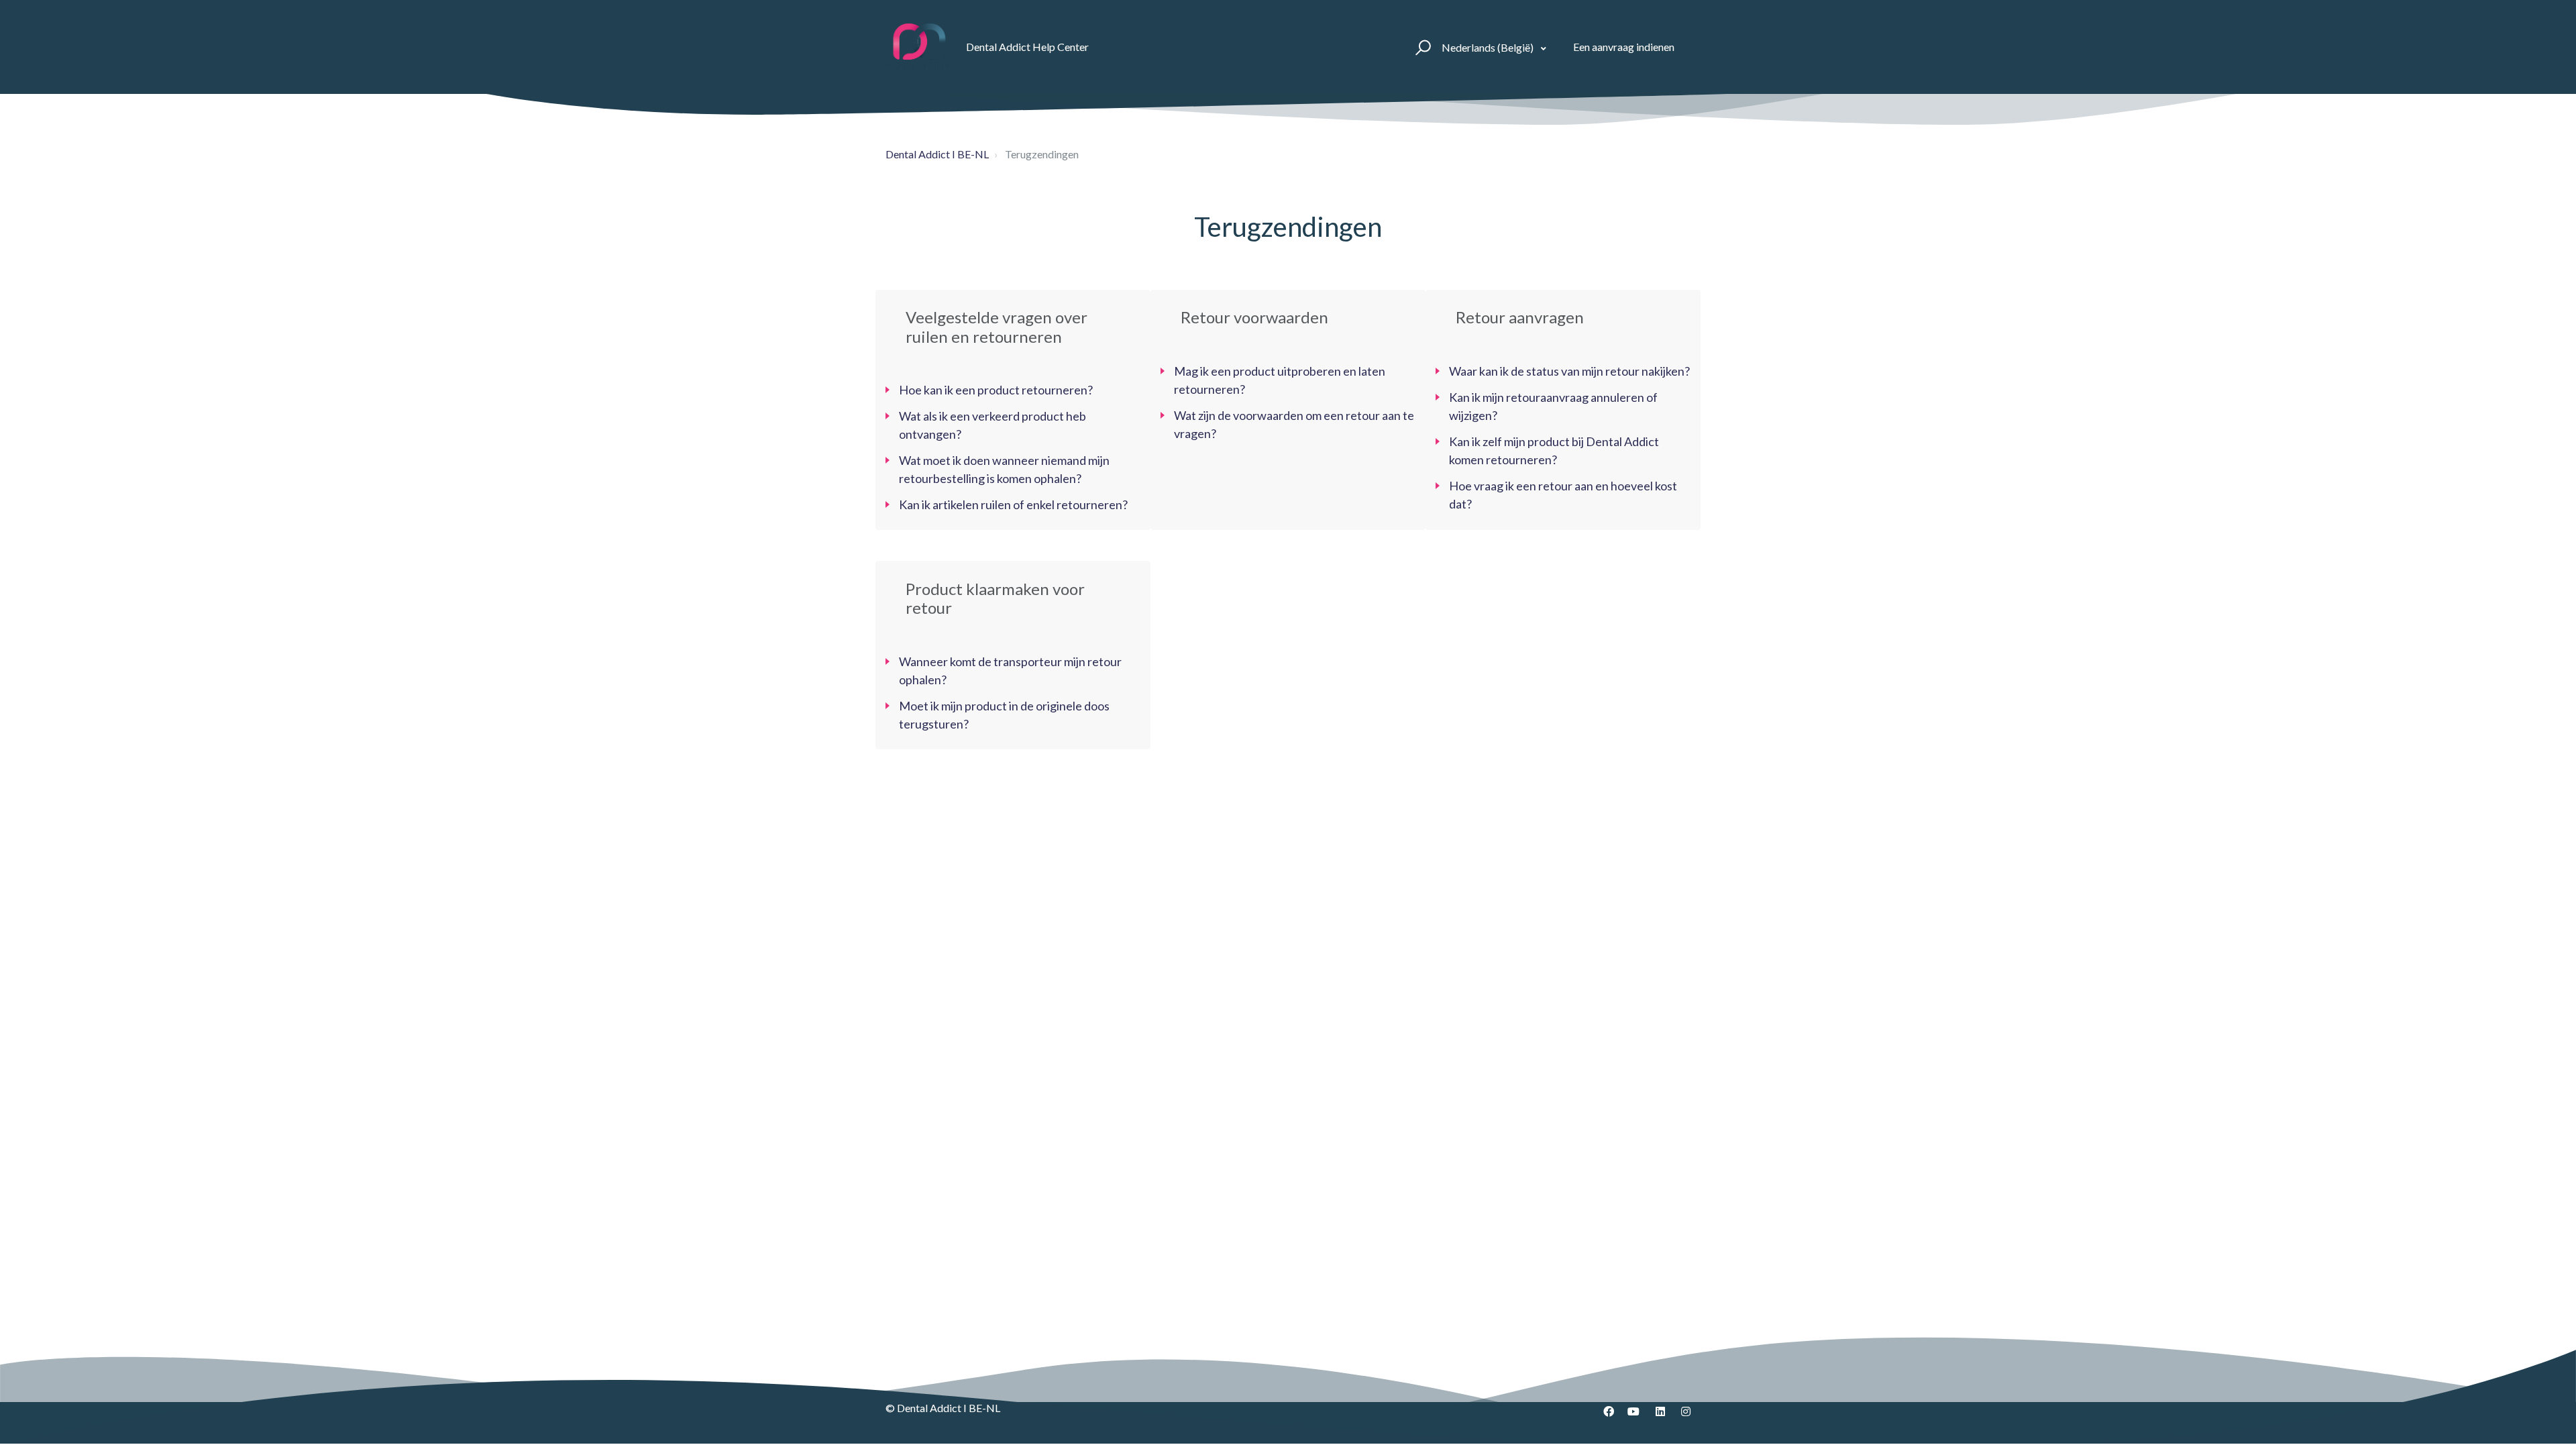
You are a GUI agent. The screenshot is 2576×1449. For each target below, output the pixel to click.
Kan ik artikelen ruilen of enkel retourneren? (1013, 504)
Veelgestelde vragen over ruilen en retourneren (997, 327)
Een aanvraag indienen (1624, 47)
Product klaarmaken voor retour (995, 598)
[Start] (920, 47)
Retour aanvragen (1520, 317)
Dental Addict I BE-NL (937, 154)
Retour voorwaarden (1254, 317)
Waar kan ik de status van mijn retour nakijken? (1569, 371)
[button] (1421, 47)
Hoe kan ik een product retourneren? (996, 390)
